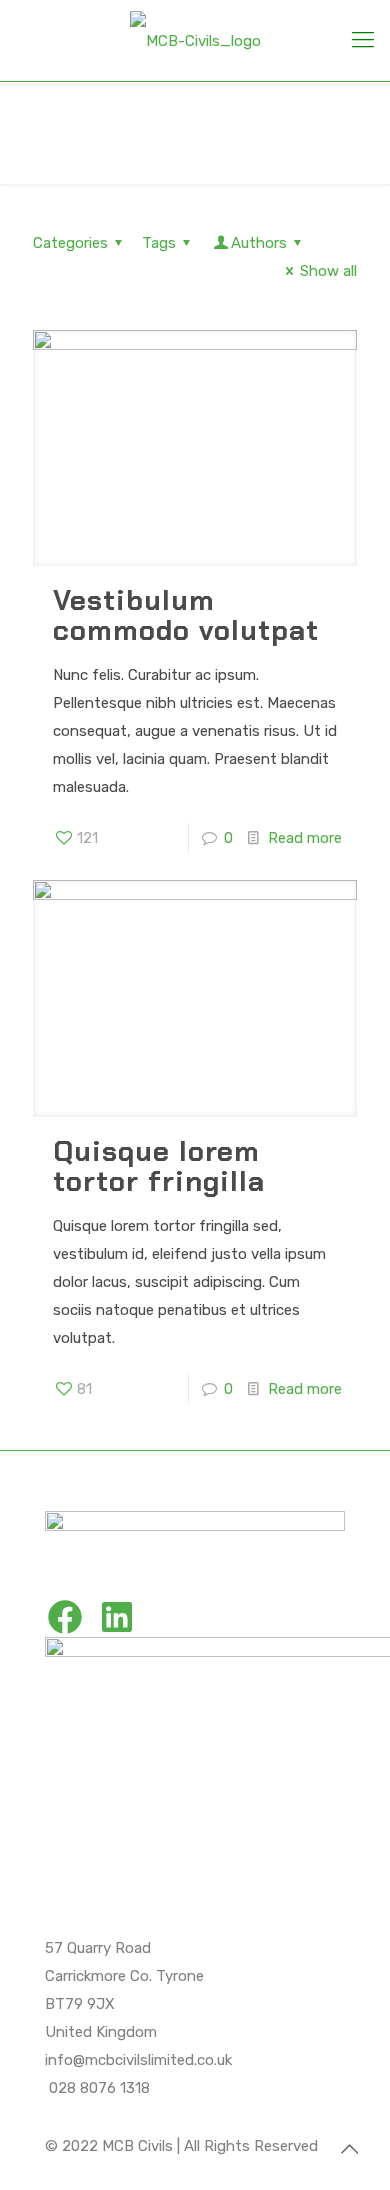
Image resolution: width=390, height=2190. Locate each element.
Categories (70, 243)
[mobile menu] (363, 40)
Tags (159, 243)
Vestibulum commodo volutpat (186, 615)
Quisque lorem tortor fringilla (159, 1166)
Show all (328, 271)
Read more (305, 838)
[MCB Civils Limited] (195, 40)
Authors (259, 243)
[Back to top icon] (349, 2149)
